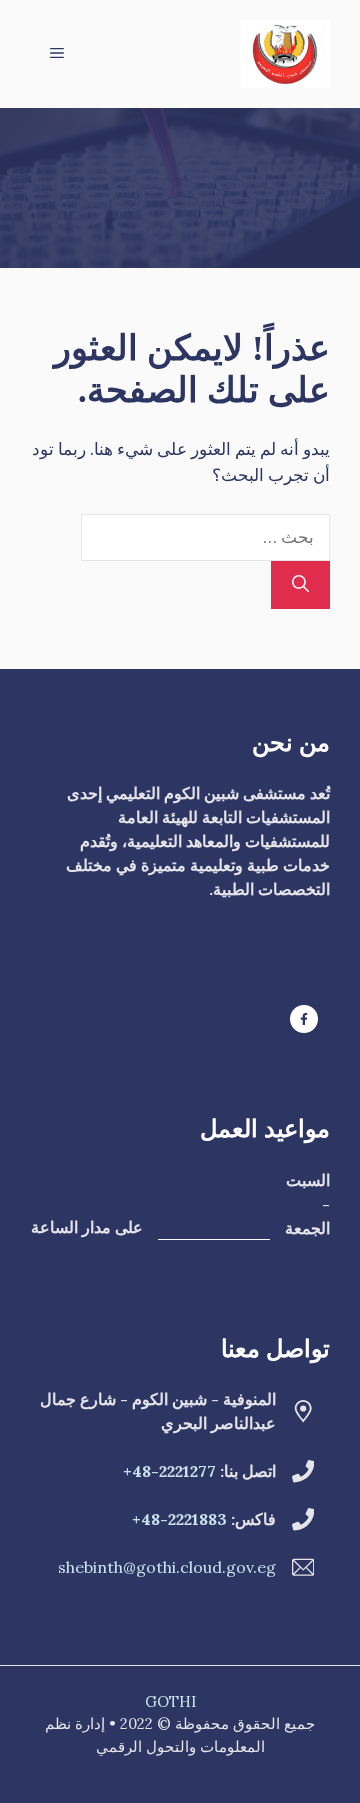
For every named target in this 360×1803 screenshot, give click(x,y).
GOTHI (170, 1701)
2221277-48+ (169, 1471)
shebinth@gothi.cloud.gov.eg (167, 1567)
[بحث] (300, 585)
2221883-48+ (179, 1519)
